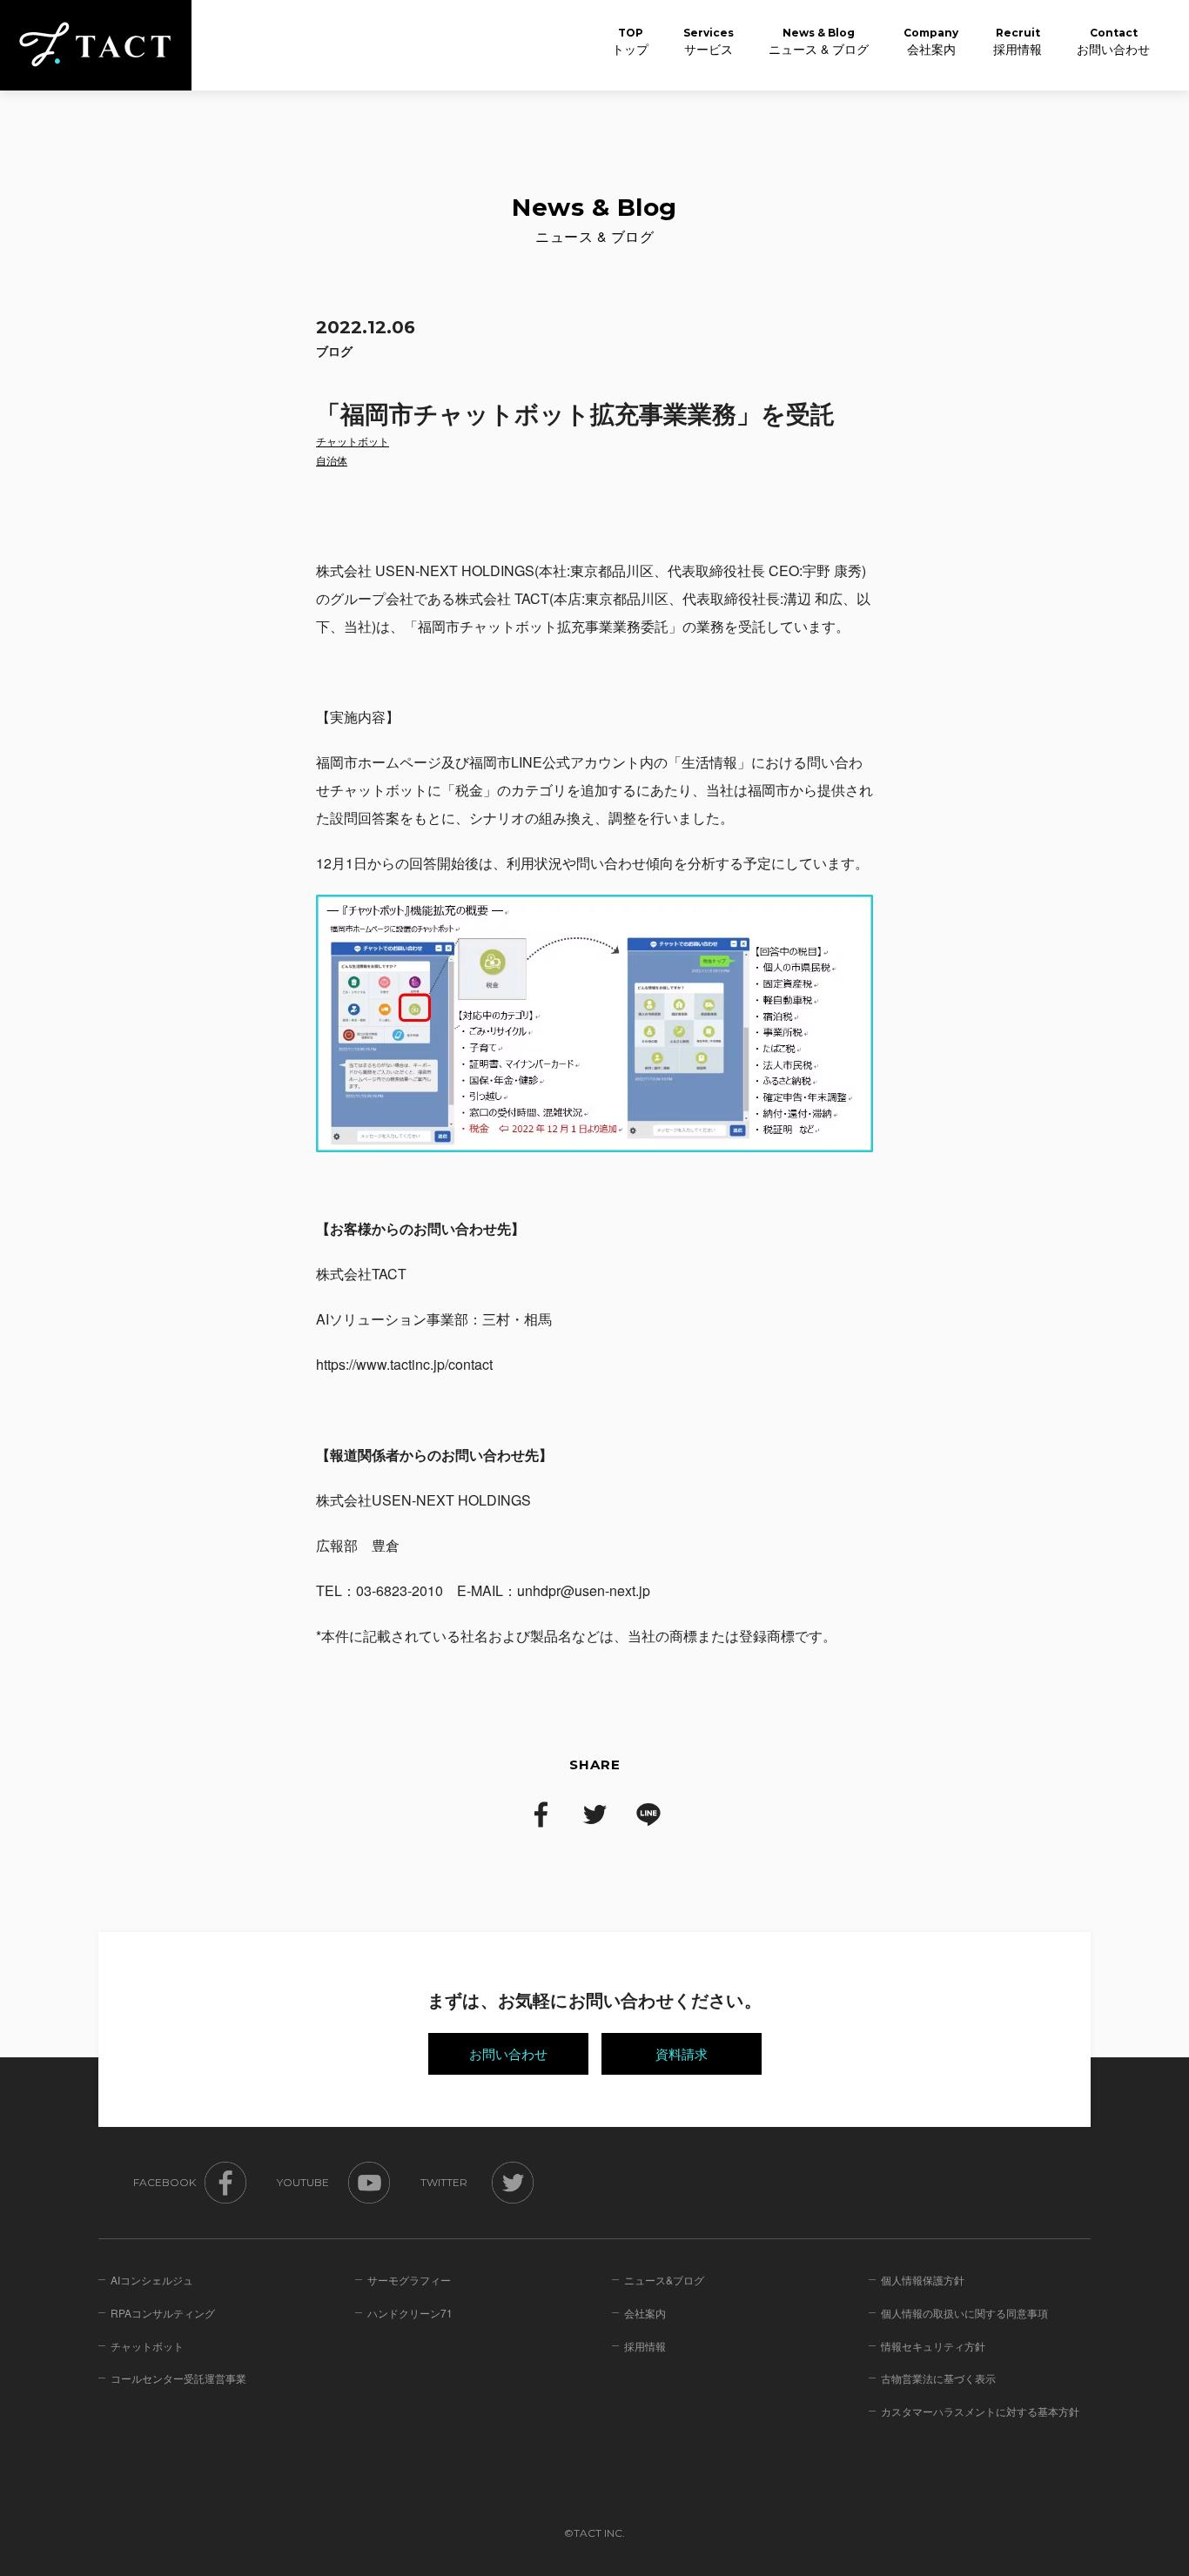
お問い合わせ (508, 2053)
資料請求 (682, 2053)
